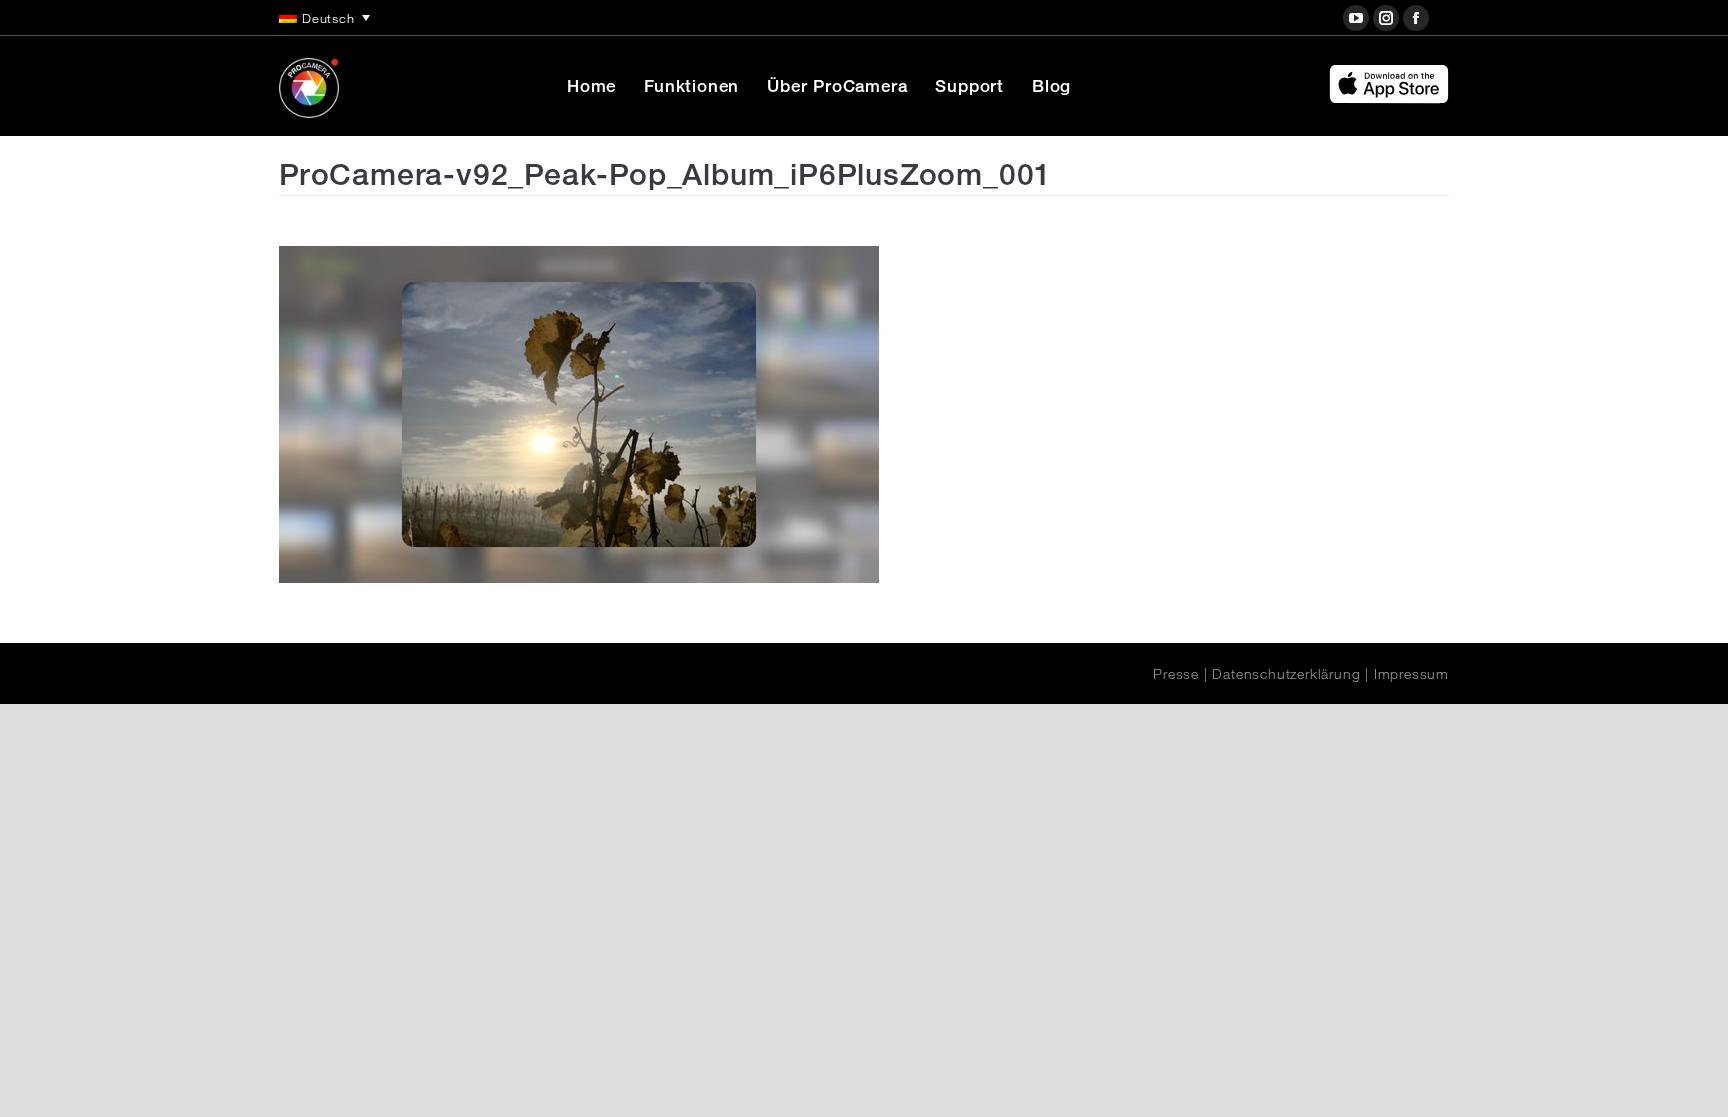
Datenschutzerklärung (1286, 674)
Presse (1176, 674)
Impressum (1411, 674)
